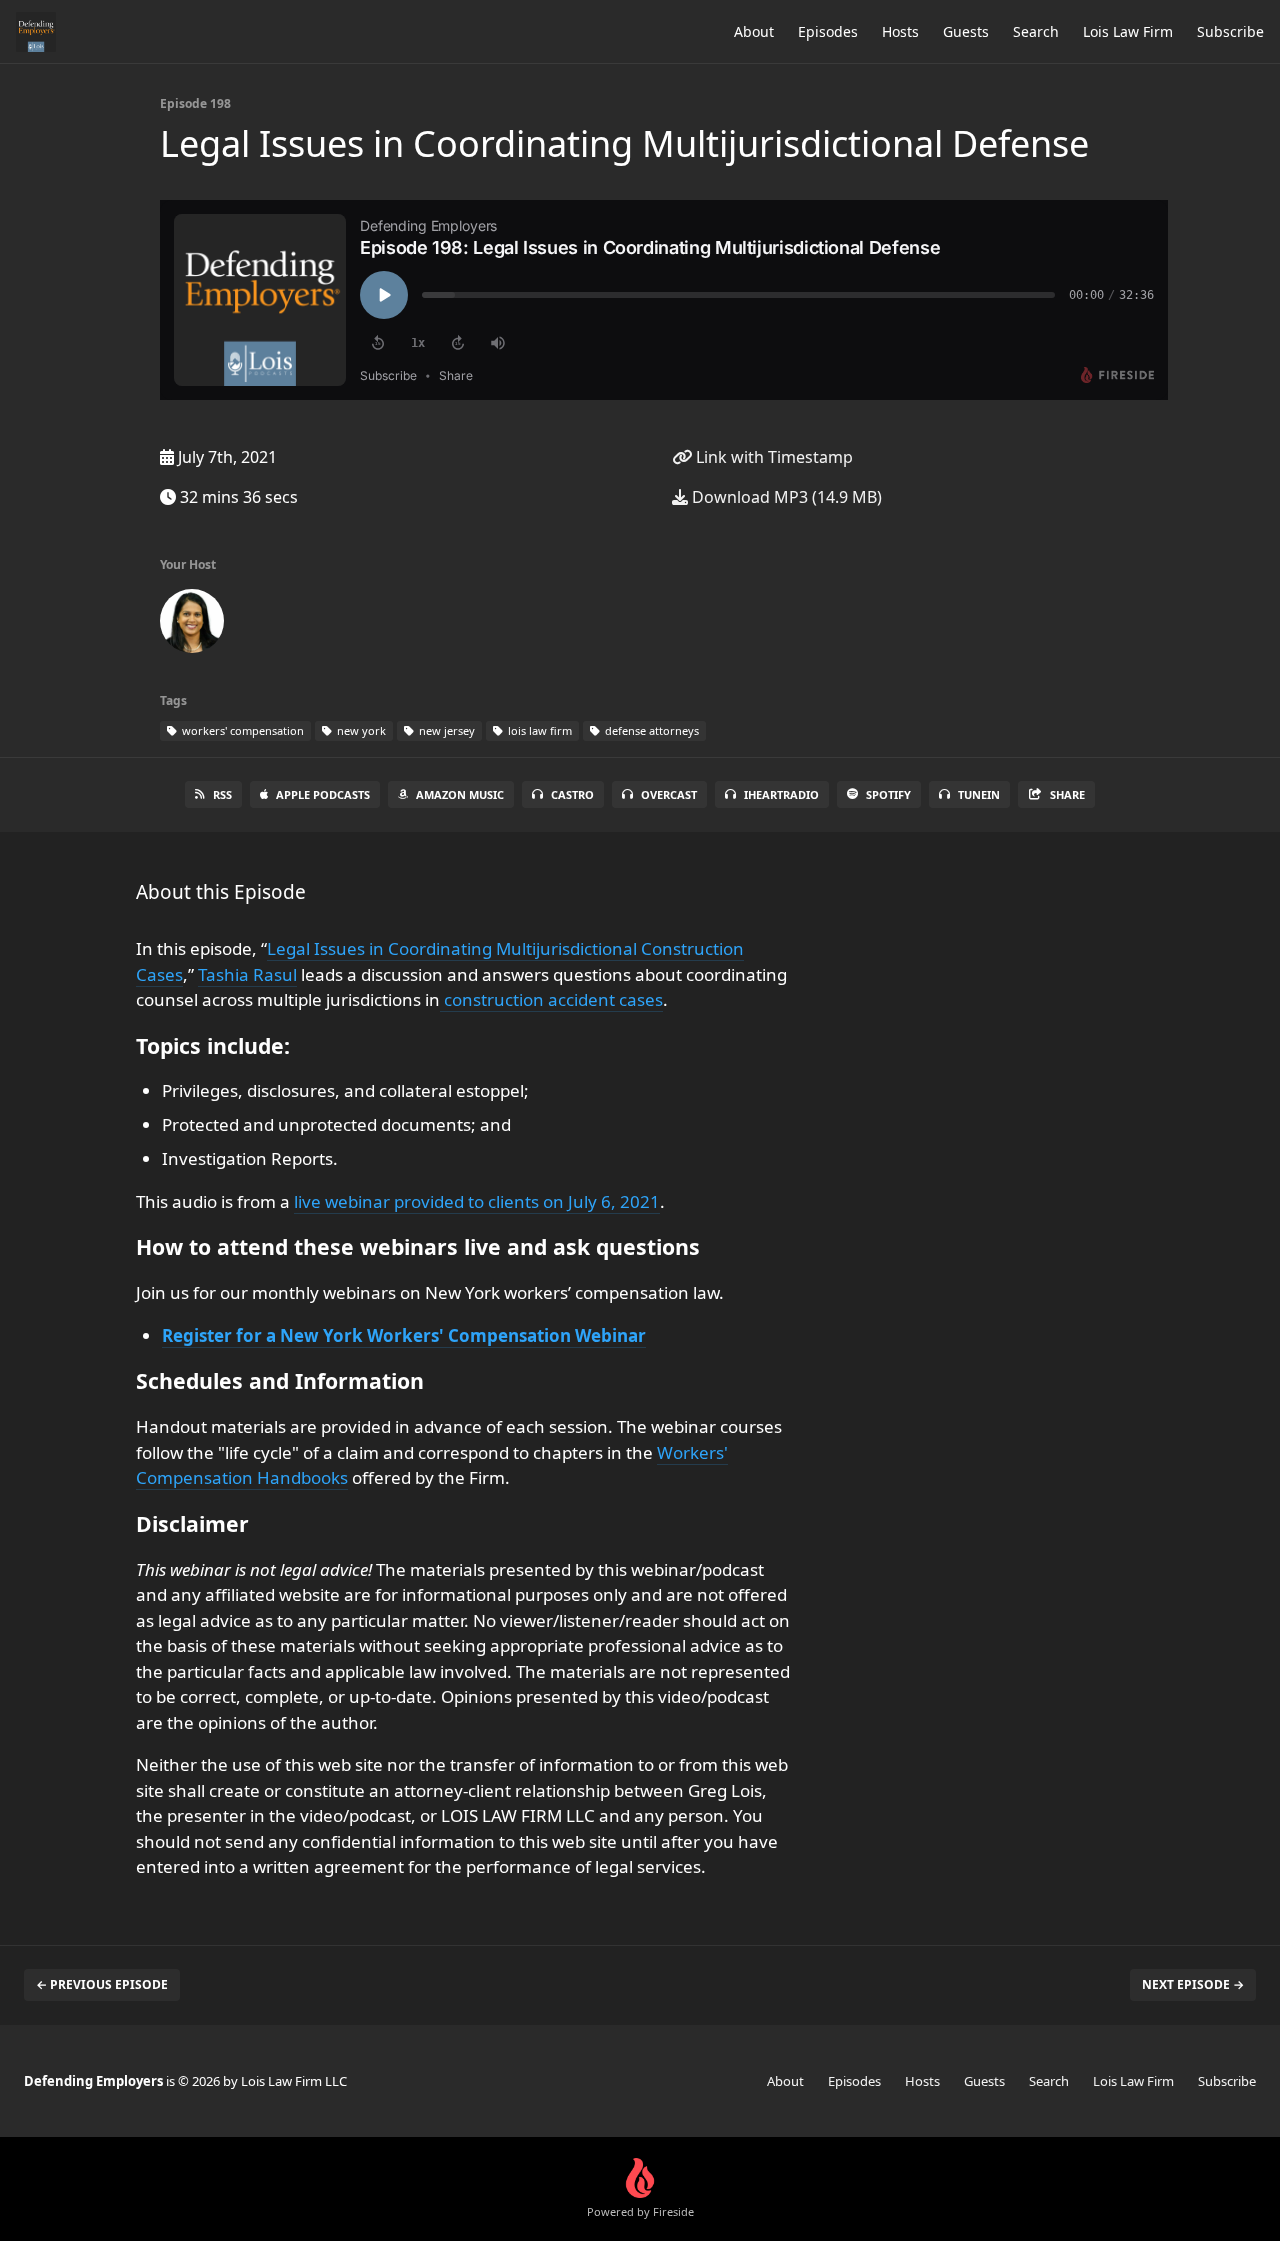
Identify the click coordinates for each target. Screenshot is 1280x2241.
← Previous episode (102, 1984)
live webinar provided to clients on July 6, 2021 (477, 1201)
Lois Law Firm (1128, 31)
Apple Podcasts (323, 794)
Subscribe (1230, 31)
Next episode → (1193, 1984)
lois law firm (538, 730)
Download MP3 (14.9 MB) (785, 497)
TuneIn (979, 794)
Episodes (828, 31)
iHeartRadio (781, 794)
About (754, 31)
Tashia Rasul (247, 974)
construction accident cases (551, 999)
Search (1036, 31)
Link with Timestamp (772, 457)
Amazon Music (460, 794)
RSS (222, 794)
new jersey (445, 730)
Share (1067, 794)
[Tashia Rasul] (192, 625)
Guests (966, 31)
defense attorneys (650, 730)
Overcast (669, 794)
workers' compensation (241, 730)
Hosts (900, 31)
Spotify (888, 794)
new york (360, 730)
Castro (572, 794)
